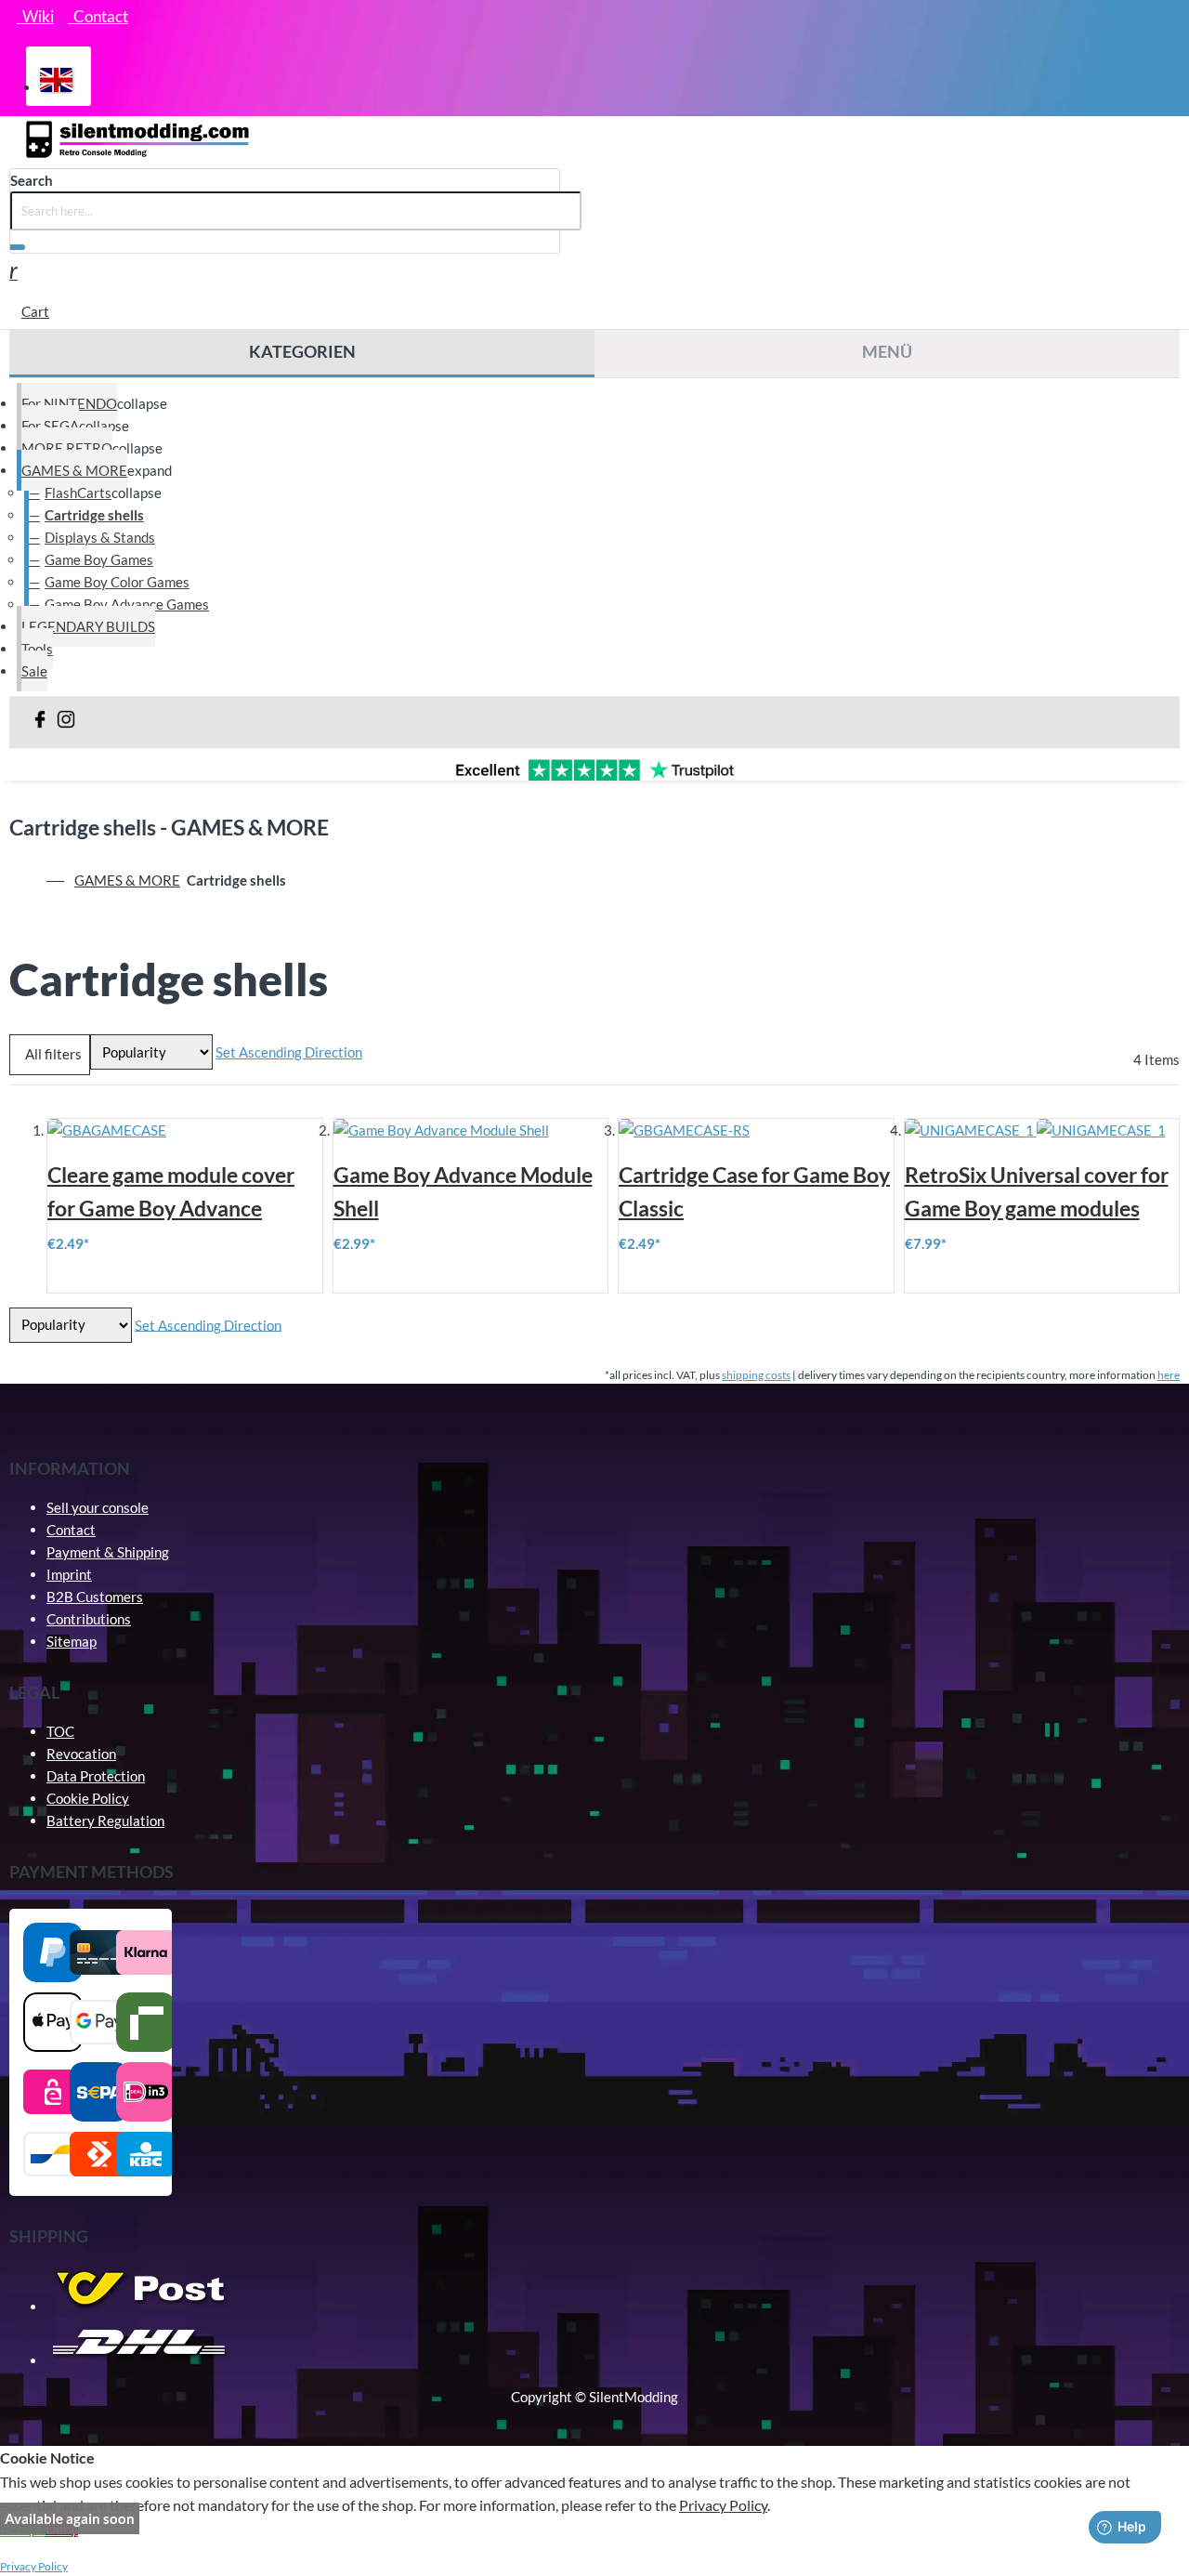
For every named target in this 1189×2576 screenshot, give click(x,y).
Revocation (81, 1754)
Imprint (69, 1574)
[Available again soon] (756, 1130)
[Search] (18, 247)
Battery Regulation (105, 1820)
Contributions (89, 1619)
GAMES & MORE (127, 880)
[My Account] (13, 273)
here (1169, 1375)
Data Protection (96, 1776)
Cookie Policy (88, 1798)
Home (57, 880)
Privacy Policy (723, 2505)
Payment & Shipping (108, 1552)
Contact (71, 1530)
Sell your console (98, 1507)
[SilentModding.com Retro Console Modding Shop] (139, 157)
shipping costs (756, 1375)
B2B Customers (95, 1597)
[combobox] (296, 211)
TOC (60, 1731)
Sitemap (72, 1641)
